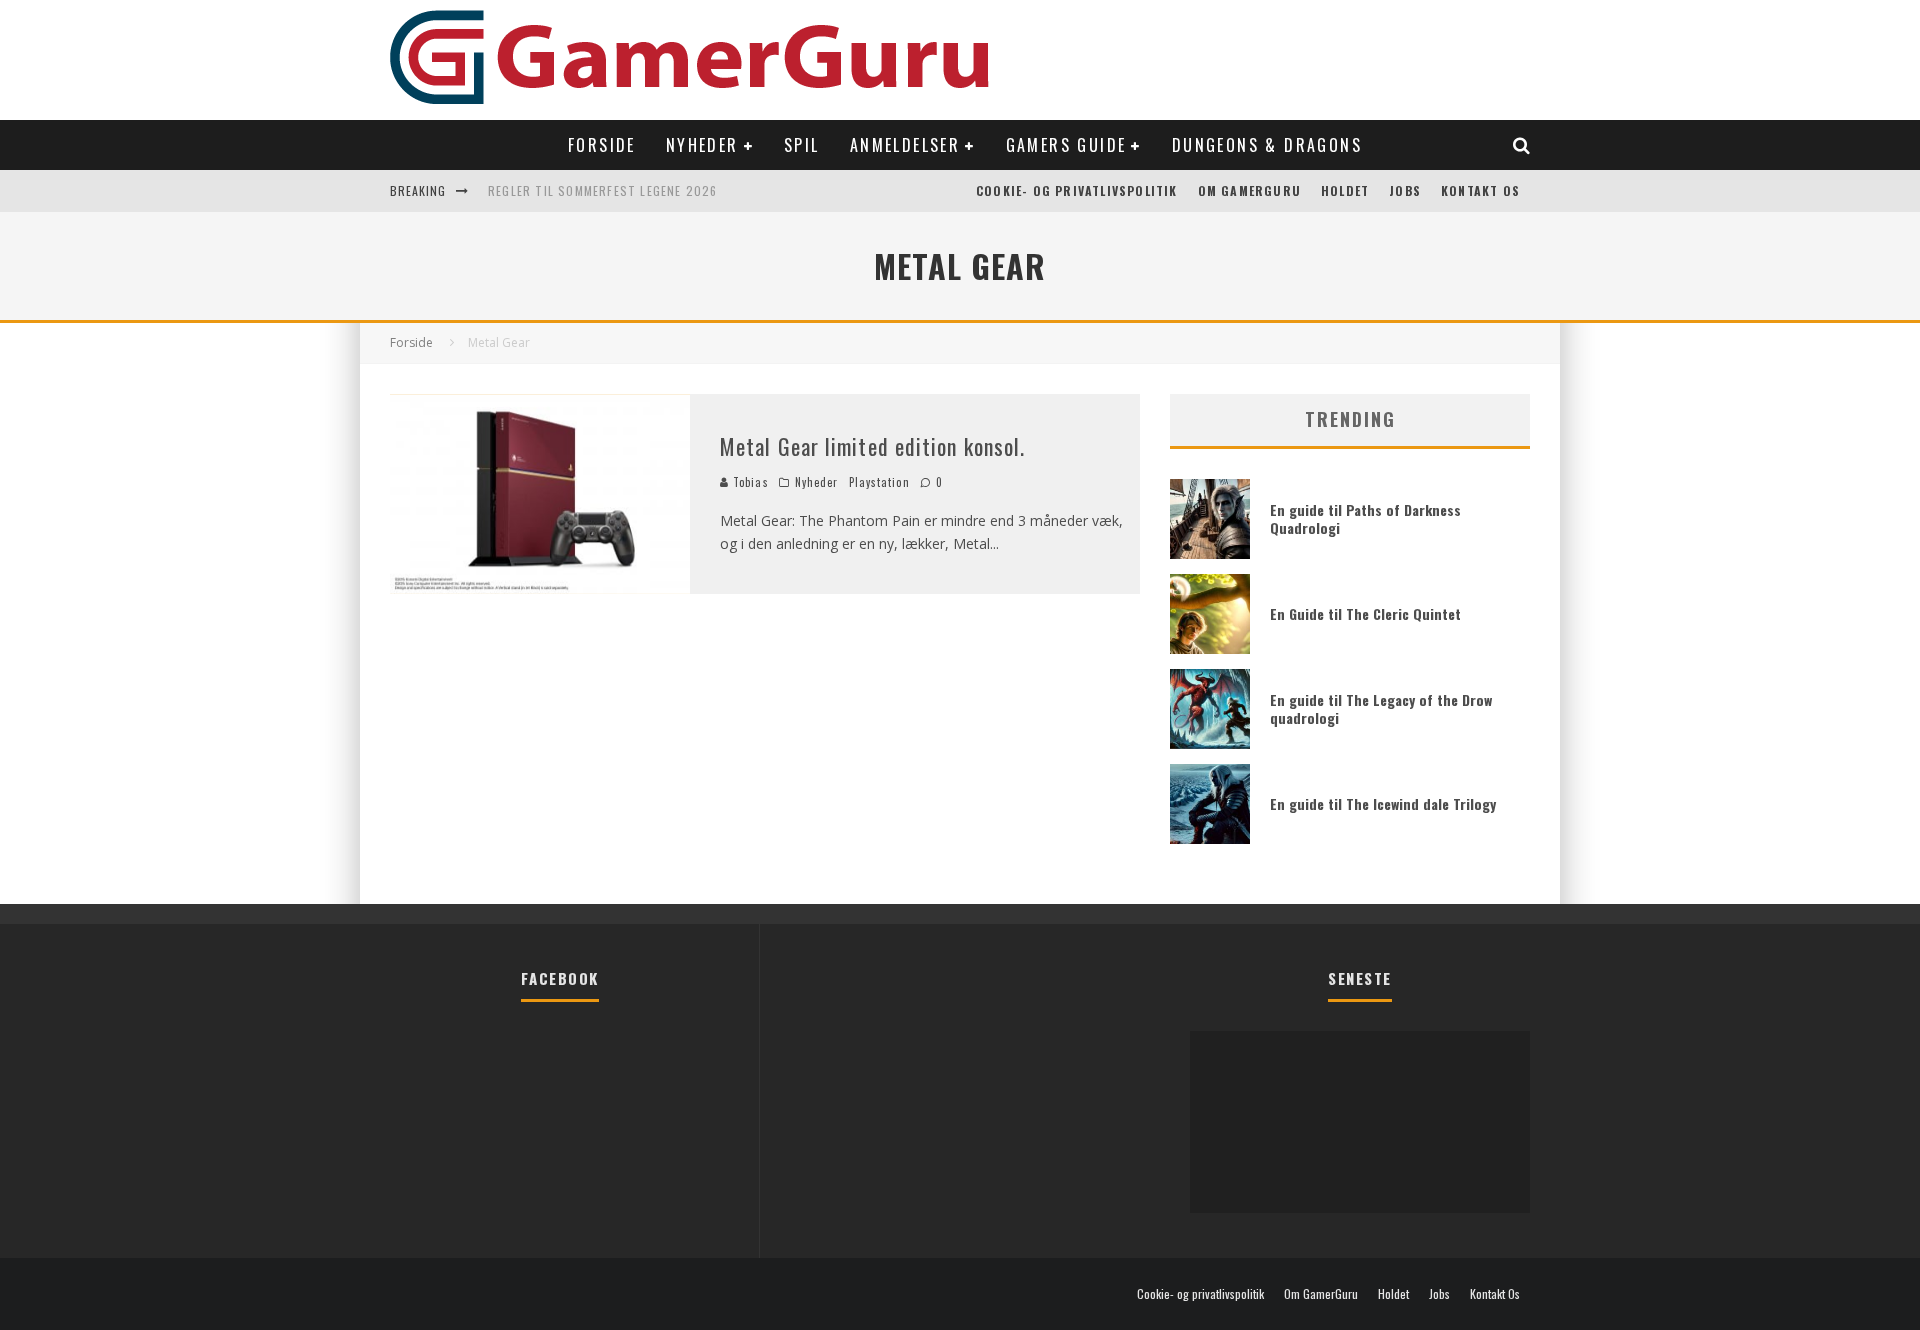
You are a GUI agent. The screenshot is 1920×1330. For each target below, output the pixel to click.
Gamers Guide (1066, 145)
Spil (802, 145)
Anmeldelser (905, 145)
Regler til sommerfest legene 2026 (603, 190)
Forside (602, 145)
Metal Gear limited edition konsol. (872, 446)
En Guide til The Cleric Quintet (1365, 613)
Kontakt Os (1480, 190)
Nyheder (702, 145)
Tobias (749, 482)
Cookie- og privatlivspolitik (1077, 190)
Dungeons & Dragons (1267, 145)
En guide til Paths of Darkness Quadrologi (1365, 518)
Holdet (1345, 190)
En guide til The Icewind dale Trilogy (1383, 803)
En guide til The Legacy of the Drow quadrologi (1381, 708)
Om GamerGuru (1249, 190)
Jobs (1405, 190)
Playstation (879, 482)
